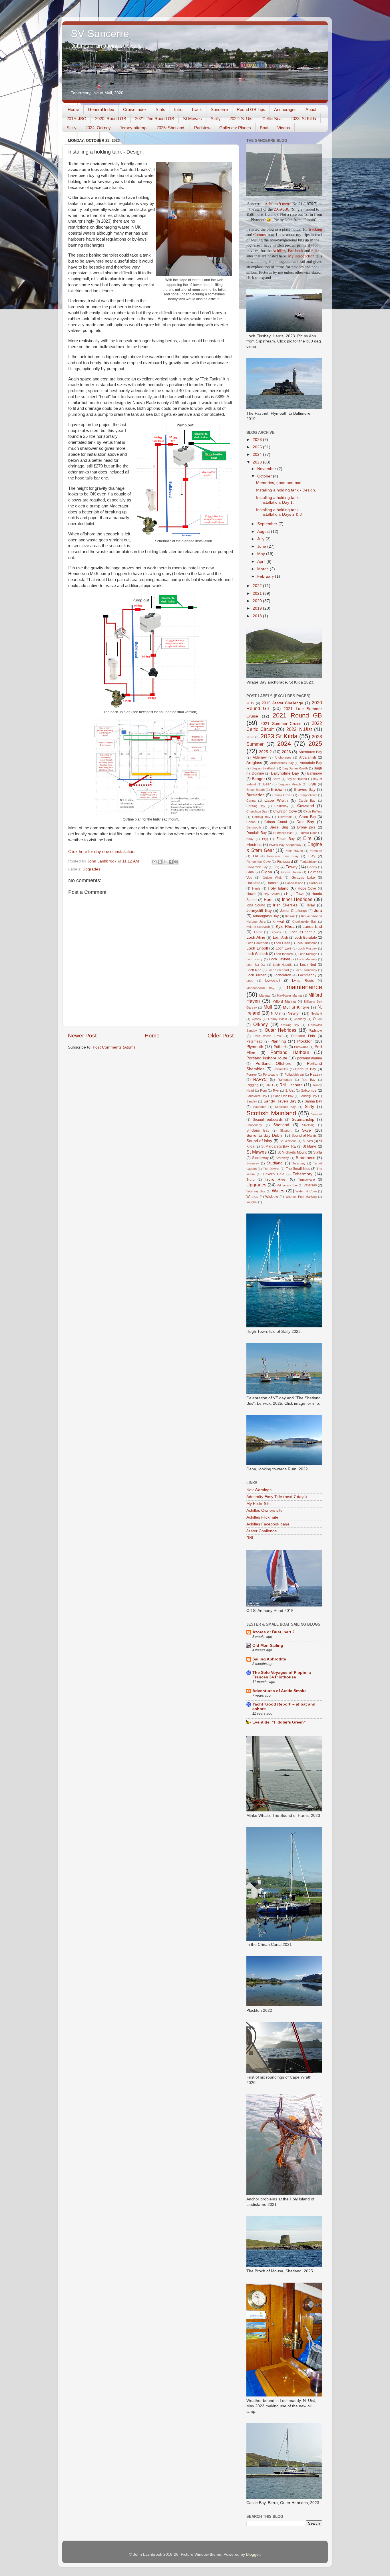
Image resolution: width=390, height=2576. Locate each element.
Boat (264, 128)
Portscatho (271, 1075)
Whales (252, 1197)
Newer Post (82, 1036)
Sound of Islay (259, 1141)
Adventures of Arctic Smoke (280, 1691)
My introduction (301, 256)
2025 (258, 447)
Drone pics (306, 827)
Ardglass (254, 763)
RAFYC (260, 1080)
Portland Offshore (274, 1064)
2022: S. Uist (242, 119)
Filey (311, 856)
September (268, 524)
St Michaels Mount (292, 1152)
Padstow (202, 128)
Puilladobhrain (294, 1075)
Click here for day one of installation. (102, 852)
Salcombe (309, 1091)
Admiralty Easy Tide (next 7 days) (277, 1497)
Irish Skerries (285, 905)
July (261, 539)
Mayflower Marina (289, 995)
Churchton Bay (257, 811)
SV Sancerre (100, 34)
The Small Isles (298, 1169)
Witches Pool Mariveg (301, 1197)
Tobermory (302, 1174)
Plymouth (255, 1047)
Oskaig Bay (290, 1025)
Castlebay (281, 806)
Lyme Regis (303, 981)
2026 (258, 440)
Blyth (312, 784)
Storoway (282, 1158)
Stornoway (260, 1158)
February (266, 576)
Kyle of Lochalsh (258, 927)
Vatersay (310, 1185)
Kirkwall (279, 922)
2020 (258, 601)
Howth (251, 894)
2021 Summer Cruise (281, 724)
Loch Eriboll (257, 948)
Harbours (315, 883)
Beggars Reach (290, 784)
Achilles (279, 251)
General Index (101, 109)
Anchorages (285, 109)
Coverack (285, 817)
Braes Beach (256, 790)
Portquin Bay (306, 1069)
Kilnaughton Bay (266, 916)
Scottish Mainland (271, 1113)
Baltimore (315, 773)
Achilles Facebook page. (269, 1524)
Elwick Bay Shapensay (285, 845)
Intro (178, 109)
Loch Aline (256, 937)
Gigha (267, 872)
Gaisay (312, 867)
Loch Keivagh (308, 954)
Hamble (273, 883)
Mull (268, 1007)
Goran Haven (291, 872)
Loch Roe (254, 970)
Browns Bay (305, 790)
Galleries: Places (235, 128)
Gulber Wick (272, 878)
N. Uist (276, 1013)
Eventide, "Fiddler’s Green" (279, 1722)
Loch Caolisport (257, 943)
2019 (258, 608)
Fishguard (285, 862)
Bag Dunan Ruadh (295, 768)
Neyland (316, 1013)
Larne (258, 932)
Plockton (305, 1041)
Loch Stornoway (306, 970)
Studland (275, 1163)
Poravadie (301, 1047)
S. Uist (290, 1091)
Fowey (292, 867)
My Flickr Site (259, 1504)
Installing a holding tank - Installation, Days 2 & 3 (279, 512)
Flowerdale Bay (257, 867)
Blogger (253, 2554)
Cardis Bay (307, 801)
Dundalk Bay (257, 833)
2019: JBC (76, 119)
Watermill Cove (306, 1191)
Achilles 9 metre (278, 204)
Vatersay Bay (256, 1191)
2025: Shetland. (171, 128)
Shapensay (254, 1125)
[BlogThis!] (160, 862)
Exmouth (316, 851)
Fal (255, 856)
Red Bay (308, 1080)
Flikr (315, 251)
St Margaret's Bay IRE (279, 1146)
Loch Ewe (284, 948)
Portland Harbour (290, 1052)
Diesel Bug (279, 827)
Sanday (252, 1101)
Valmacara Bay (287, 1185)
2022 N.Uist (299, 729)
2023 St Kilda (279, 736)
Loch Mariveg (307, 959)
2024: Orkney (98, 128)
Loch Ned (308, 965)
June (262, 546)
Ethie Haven (294, 851)
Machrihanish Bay (260, 988)
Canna (251, 801)
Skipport (286, 1130)
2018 (258, 616)
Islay (311, 905)
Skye (306, 1130)
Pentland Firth (303, 1036)
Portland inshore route (267, 1058)
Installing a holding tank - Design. (286, 490)
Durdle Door (308, 833)
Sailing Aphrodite (269, 1659)
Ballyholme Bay (285, 773)
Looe (250, 981)
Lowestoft (273, 981)
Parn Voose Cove (268, 1036)
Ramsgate (285, 1080)
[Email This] (154, 862)
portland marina (310, 1058)
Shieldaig (308, 1125)
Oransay (300, 1019)
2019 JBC (282, 209)
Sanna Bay (313, 1101)
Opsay (257, 1019)
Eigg (265, 839)
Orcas (317, 1019)
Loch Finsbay (307, 948)
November (267, 469)
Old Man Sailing (268, 1645)
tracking (315, 229)
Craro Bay (307, 817)
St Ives (307, 1141)
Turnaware (306, 1180)
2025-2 (265, 752)
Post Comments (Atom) (114, 1047)
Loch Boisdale (306, 938)
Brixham (278, 790)
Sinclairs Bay (258, 1130)
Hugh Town (295, 894)
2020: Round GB (111, 119)
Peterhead (255, 1041)
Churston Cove (285, 811)
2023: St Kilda (303, 119)
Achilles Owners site (265, 1510)
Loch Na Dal (256, 965)
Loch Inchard (283, 954)
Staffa (318, 1152)
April (262, 562)
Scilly (216, 119)
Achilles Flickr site (262, 1517)
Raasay (316, 1075)
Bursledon (256, 795)
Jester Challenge (294, 911)
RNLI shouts (291, 1085)
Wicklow (272, 1197)
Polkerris (281, 1047)
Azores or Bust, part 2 (274, 1632)
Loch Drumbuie (306, 943)
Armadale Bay (311, 763)
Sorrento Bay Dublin (265, 1135)
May (262, 554)
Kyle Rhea (285, 927)
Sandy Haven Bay (280, 1101)
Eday (250, 839)
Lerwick (276, 932)
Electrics (254, 845)
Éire (307, 838)
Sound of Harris (304, 1136)
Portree (252, 1075)
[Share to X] (165, 862)
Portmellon (281, 1069)
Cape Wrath (276, 800)
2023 (258, 462)
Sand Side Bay (284, 1096)
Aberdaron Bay (310, 752)
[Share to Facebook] (171, 862)
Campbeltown (308, 795)
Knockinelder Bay (304, 922)
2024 (258, 454)
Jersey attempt (134, 128)
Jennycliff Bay (259, 911)
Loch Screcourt (278, 970)
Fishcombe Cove (259, 862)
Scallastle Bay (286, 1107)
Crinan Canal (276, 822)
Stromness (305, 1158)
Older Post (221, 1036)
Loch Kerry (254, 959)
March (264, 569)
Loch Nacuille (283, 965)
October (265, 476)
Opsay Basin (277, 1019)
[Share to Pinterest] (176, 862)
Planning (278, 1041)
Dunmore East (283, 833)
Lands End (312, 927)
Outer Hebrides (281, 1030)
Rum (263, 1091)
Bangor (258, 779)
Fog (277, 867)
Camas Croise (282, 795)
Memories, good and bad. (279, 483)
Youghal (252, 1202)
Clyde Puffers (313, 811)
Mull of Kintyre (296, 1007)
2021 (258, 593)
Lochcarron (282, 975)
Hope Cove (307, 888)
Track (197, 109)
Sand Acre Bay (257, 1096)
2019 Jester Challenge (283, 703)
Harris (256, 888)
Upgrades (91, 869)
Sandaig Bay (308, 1096)
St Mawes (192, 119)
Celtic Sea (272, 119)
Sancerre (219, 109)
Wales (278, 1191)
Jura (318, 911)
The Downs (271, 1169)
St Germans (288, 1141)
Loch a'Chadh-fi (303, 932)
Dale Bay (305, 822)
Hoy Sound (272, 894)
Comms (259, 235)
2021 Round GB (297, 715)
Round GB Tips (251, 109)
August (264, 532)
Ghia (250, 872)
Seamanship (303, 1119)
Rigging (253, 1085)
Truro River (276, 1179)
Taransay (299, 1163)
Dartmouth (254, 827)
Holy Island (278, 888)
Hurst (269, 900)
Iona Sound (256, 905)
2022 (258, 586)
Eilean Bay (286, 839)
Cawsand (306, 806)
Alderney (260, 757)
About (311, 109)
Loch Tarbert (256, 975)
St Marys (309, 1146)
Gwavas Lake (303, 878)
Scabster (260, 1107)
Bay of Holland (297, 779)
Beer (267, 784)
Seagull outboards (268, 1120)
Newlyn (294, 1013)
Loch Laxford (280, 959)
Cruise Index (135, 109)
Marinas (265, 995)
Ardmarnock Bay (282, 763)
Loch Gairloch (257, 954)
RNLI (269, 1085)
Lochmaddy (307, 975)
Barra (277, 779)
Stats (160, 109)
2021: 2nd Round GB (155, 119)
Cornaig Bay (261, 817)
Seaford (317, 1114)
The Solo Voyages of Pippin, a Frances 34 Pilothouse (282, 1675)
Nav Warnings (259, 1490)
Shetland (281, 1125)
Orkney (261, 1024)
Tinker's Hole (273, 1174)
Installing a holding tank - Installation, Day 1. (279, 500)
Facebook (295, 251)
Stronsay (253, 1163)
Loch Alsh (281, 938)
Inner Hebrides (297, 899)
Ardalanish (308, 757)
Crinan (251, 822)
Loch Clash (282, 943)
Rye (276, 1091)
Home (73, 109)
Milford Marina (284, 1001)
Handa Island (294, 883)
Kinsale (290, 916)
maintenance (304, 987)
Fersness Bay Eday (283, 856)
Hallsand (253, 883)
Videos (284, 128)
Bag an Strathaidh (264, 768)
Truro (251, 1180)
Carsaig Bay (256, 806)
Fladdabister (308, 862)
